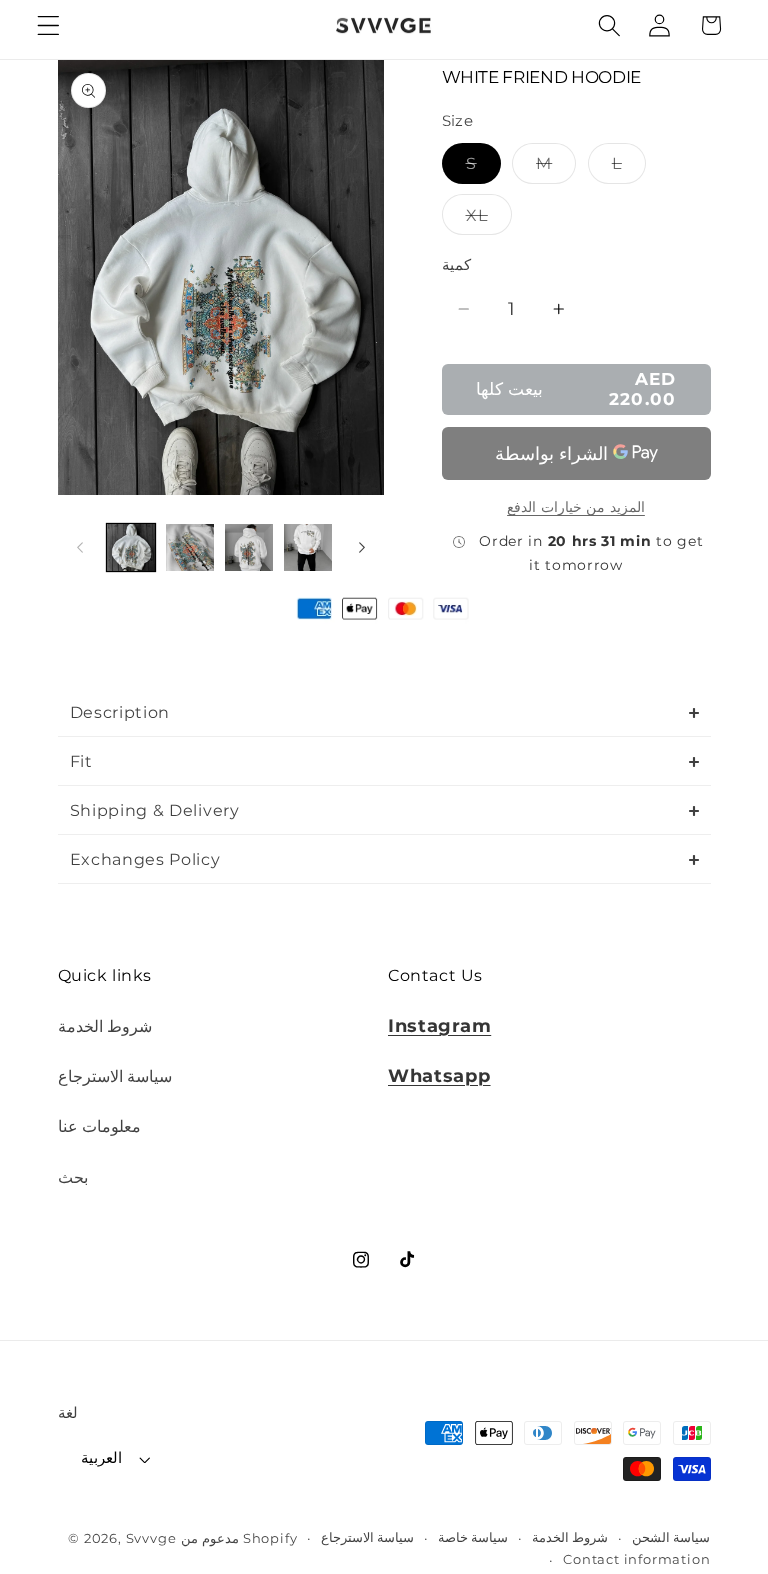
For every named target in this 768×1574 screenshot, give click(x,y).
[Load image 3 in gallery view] (249, 548)
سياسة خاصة (473, 1537)
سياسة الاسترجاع (115, 1076)
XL (489, 219)
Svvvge (151, 1538)
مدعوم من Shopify (239, 1538)
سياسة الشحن (671, 1537)
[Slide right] (362, 547)
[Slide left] (80, 547)
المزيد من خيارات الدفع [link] (576, 507)
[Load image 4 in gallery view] (308, 548)
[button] (48, 25)
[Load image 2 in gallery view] (190, 548)
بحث (73, 1177)
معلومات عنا (100, 1126)
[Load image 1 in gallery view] (131, 548)
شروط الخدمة (105, 1026)
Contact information (636, 1559)
